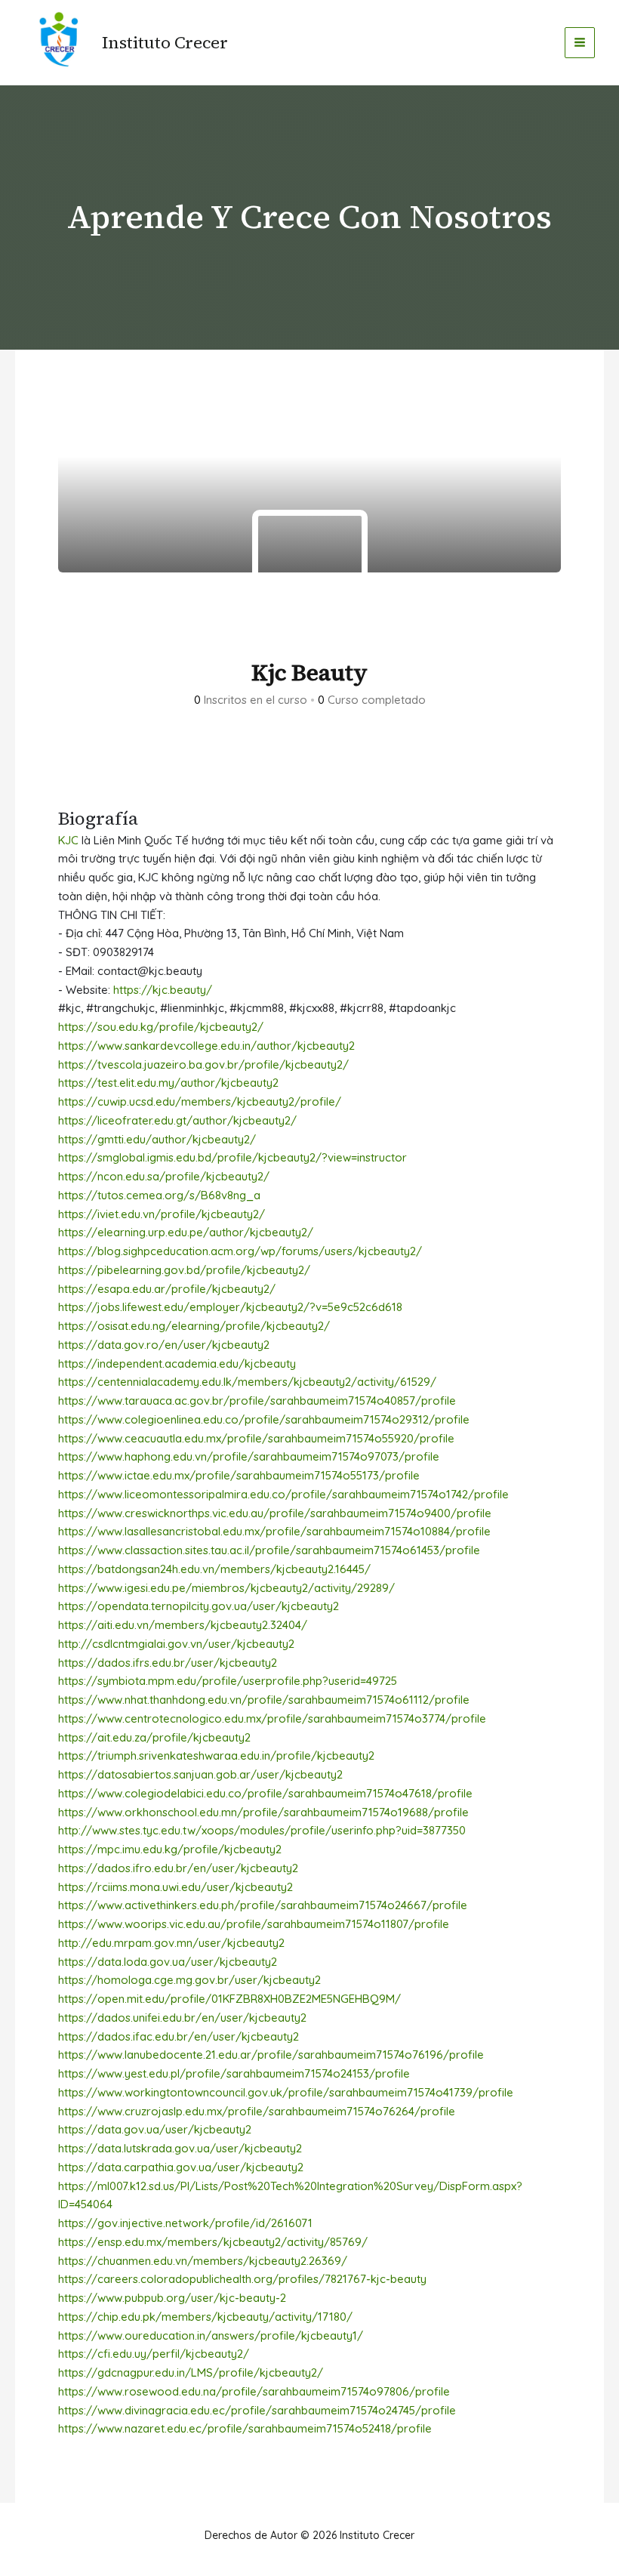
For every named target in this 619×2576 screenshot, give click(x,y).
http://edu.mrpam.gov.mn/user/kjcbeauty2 (171, 1943)
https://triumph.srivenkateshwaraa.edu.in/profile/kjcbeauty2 (216, 1755)
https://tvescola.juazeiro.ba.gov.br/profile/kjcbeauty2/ (203, 1064)
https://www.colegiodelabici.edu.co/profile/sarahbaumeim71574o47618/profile (265, 1793)
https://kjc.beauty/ (163, 990)
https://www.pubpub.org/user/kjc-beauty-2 (172, 2298)
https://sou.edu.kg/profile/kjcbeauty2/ (161, 1027)
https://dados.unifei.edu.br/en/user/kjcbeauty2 (182, 2018)
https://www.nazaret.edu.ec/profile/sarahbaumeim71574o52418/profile (245, 2428)
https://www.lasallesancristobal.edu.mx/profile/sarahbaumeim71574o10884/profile (274, 1531)
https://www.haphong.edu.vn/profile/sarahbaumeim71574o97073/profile (249, 1456)
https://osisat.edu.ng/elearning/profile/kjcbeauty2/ (194, 1326)
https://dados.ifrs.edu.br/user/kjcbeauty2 (168, 1663)
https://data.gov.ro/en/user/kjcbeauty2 (164, 1345)
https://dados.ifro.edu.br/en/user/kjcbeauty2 (178, 1868)
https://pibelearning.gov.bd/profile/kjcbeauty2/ (184, 1270)
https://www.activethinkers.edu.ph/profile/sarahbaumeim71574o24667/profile (263, 1905)
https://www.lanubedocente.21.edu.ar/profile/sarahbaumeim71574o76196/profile (271, 2055)
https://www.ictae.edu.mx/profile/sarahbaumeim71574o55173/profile (239, 1475)
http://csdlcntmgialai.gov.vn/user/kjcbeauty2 (176, 1644)
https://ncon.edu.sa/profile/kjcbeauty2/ (164, 1176)
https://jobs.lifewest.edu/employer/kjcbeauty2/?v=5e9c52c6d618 (230, 1307)
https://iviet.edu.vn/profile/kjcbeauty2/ (162, 1214)
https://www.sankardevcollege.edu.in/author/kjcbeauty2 (206, 1046)
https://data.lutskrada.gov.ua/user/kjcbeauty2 (180, 2148)
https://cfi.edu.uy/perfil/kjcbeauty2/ (154, 2354)
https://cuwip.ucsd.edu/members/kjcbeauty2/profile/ (200, 1101)
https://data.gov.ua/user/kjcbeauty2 (155, 2129)
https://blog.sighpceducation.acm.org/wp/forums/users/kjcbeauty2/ (240, 1251)
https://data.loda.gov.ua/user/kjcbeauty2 (168, 1962)
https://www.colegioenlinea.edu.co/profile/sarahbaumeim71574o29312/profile (264, 1419)
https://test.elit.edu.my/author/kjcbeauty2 (168, 1083)
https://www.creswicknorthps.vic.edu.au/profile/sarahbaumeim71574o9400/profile (275, 1513)
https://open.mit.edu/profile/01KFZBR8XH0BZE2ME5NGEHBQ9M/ (229, 1999)
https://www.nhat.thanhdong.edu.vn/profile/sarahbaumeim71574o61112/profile (264, 1700)
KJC (68, 840)
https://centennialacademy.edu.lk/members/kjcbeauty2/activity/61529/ (247, 1382)
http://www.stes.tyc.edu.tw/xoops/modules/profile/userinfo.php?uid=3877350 (262, 1830)
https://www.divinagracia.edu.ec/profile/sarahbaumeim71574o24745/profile (257, 2410)
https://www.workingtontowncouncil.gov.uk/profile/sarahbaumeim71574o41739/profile (286, 2092)
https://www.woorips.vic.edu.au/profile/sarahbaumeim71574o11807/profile (254, 1924)
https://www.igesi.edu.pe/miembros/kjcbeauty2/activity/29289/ (226, 1588)
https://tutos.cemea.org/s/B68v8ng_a (159, 1195)
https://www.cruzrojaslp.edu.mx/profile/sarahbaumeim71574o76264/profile (257, 2111)
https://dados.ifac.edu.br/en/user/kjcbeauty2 (179, 2036)
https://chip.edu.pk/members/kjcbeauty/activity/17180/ (205, 2317)
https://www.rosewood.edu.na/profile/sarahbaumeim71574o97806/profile (254, 2391)
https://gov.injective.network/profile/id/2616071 (185, 2223)
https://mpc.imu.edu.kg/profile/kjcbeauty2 (170, 1849)
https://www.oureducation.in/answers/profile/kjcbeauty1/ (211, 2335)
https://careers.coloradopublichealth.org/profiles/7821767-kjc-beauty (242, 2279)
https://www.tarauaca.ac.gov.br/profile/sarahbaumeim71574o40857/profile (257, 1401)
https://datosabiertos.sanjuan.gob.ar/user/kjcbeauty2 (200, 1774)
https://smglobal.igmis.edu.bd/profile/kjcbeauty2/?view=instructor (233, 1157)
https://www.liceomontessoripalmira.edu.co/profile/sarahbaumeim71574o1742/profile (283, 1494)
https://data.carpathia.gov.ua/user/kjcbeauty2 (181, 2167)
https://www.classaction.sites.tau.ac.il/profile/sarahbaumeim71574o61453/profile (269, 1550)
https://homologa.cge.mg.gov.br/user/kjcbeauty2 (189, 1980)
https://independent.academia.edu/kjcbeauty (177, 1364)
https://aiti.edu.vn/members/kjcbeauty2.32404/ (183, 1625)
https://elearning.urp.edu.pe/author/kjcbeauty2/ (186, 1232)
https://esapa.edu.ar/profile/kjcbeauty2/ (167, 1289)
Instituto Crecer (165, 42)
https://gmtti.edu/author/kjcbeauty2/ (157, 1139)
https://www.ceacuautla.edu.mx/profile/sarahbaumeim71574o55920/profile (256, 1438)
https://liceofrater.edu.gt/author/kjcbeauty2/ (177, 1120)
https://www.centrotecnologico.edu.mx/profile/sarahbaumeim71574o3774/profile (272, 1718)
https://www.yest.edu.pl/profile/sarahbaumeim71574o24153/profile (234, 2073)
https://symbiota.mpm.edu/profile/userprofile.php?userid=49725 (228, 1681)
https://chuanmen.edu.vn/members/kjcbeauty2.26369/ (203, 2261)
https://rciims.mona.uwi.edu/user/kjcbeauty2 (176, 1887)
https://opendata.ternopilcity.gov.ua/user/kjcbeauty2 (199, 1606)
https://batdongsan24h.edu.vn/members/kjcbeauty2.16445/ (214, 1569)
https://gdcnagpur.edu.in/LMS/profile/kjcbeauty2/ (191, 2372)
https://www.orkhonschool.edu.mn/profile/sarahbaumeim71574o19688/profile (263, 1812)
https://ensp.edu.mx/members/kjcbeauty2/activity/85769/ (213, 2242)
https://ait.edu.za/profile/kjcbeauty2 (154, 1737)
